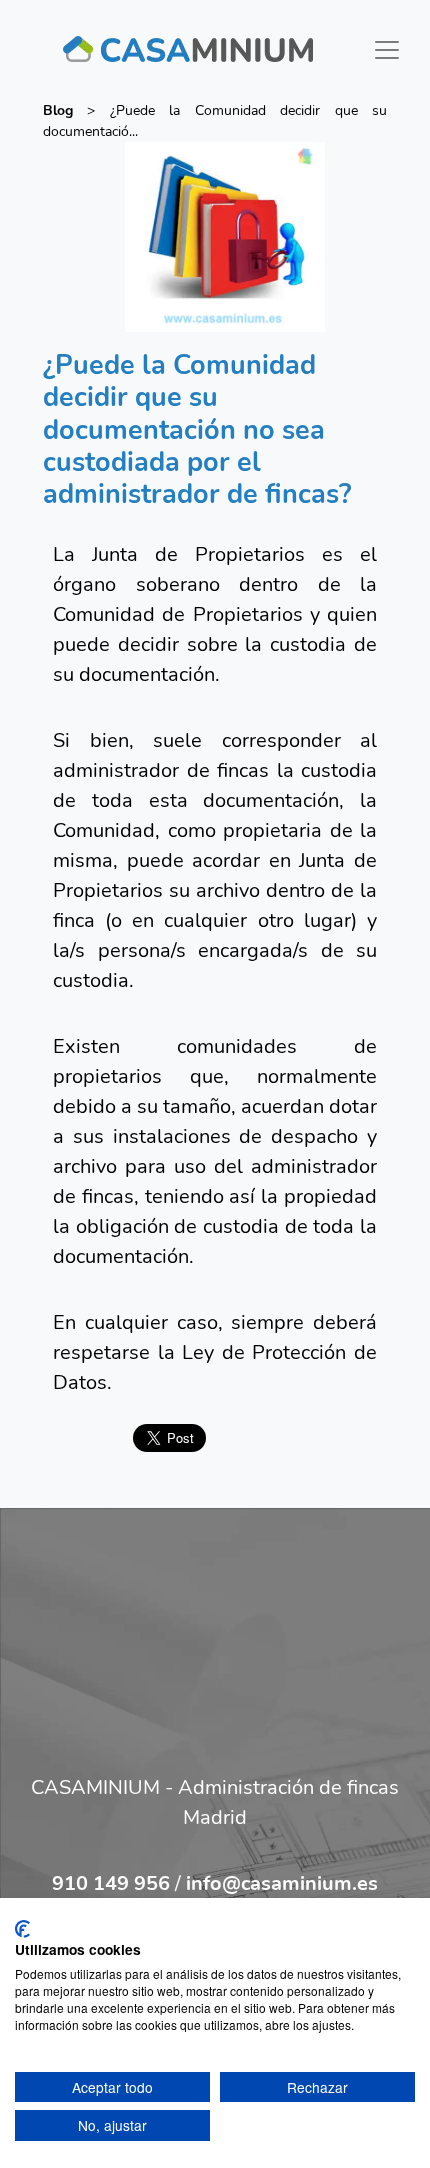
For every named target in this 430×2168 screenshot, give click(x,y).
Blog (58, 110)
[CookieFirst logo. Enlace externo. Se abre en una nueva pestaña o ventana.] (22, 1929)
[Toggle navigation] (387, 50)
